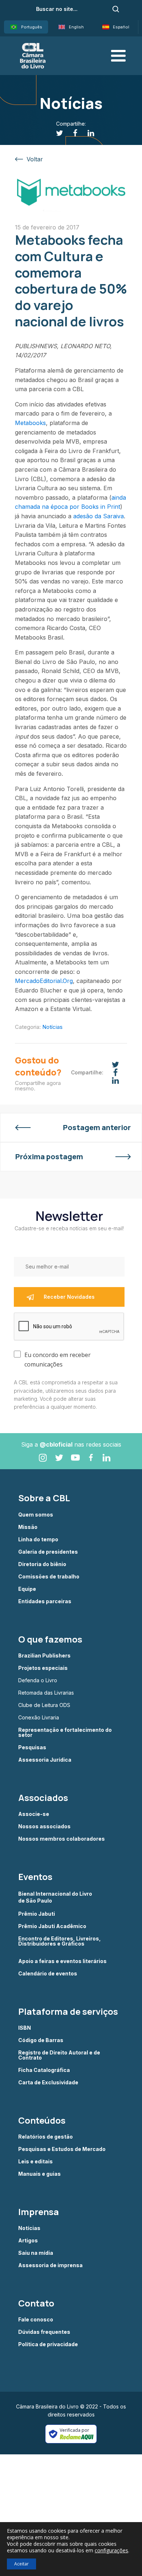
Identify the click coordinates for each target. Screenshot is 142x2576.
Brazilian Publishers (44, 1656)
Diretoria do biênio (42, 1564)
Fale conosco (36, 2320)
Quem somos (36, 1515)
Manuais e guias (40, 2174)
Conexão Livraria (39, 1718)
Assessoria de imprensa (50, 2265)
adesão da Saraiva (98, 516)
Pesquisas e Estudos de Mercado (62, 2149)
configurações (111, 2551)
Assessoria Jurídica (45, 1760)
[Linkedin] (87, 133)
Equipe (27, 1589)
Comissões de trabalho (49, 1577)
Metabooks (30, 423)
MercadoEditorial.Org (44, 981)
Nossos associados (44, 1826)
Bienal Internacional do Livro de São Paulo (56, 1897)
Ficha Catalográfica (44, 2070)
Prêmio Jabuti (37, 1914)
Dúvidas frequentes (44, 2332)
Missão (28, 1527)
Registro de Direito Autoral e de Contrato (59, 2055)
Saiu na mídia (36, 2253)
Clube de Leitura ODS (44, 1705)
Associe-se (34, 1814)
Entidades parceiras (45, 1601)
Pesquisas (32, 1747)
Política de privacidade (48, 2344)
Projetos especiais (43, 1668)
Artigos (28, 2241)
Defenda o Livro (38, 1680)
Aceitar (21, 2564)
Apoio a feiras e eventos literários (62, 1961)
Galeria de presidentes (48, 1552)
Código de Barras (41, 2040)
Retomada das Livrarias (46, 1693)
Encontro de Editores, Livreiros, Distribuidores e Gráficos (60, 1941)
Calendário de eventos (48, 1974)
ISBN (25, 2028)
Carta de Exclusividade (48, 2083)
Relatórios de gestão (46, 2137)
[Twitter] (56, 133)
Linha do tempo (38, 1539)
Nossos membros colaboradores (62, 1839)
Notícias (52, 1027)
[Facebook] (71, 133)
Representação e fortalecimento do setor (65, 1733)
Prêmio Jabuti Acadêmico (52, 1926)
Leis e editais (35, 2162)
